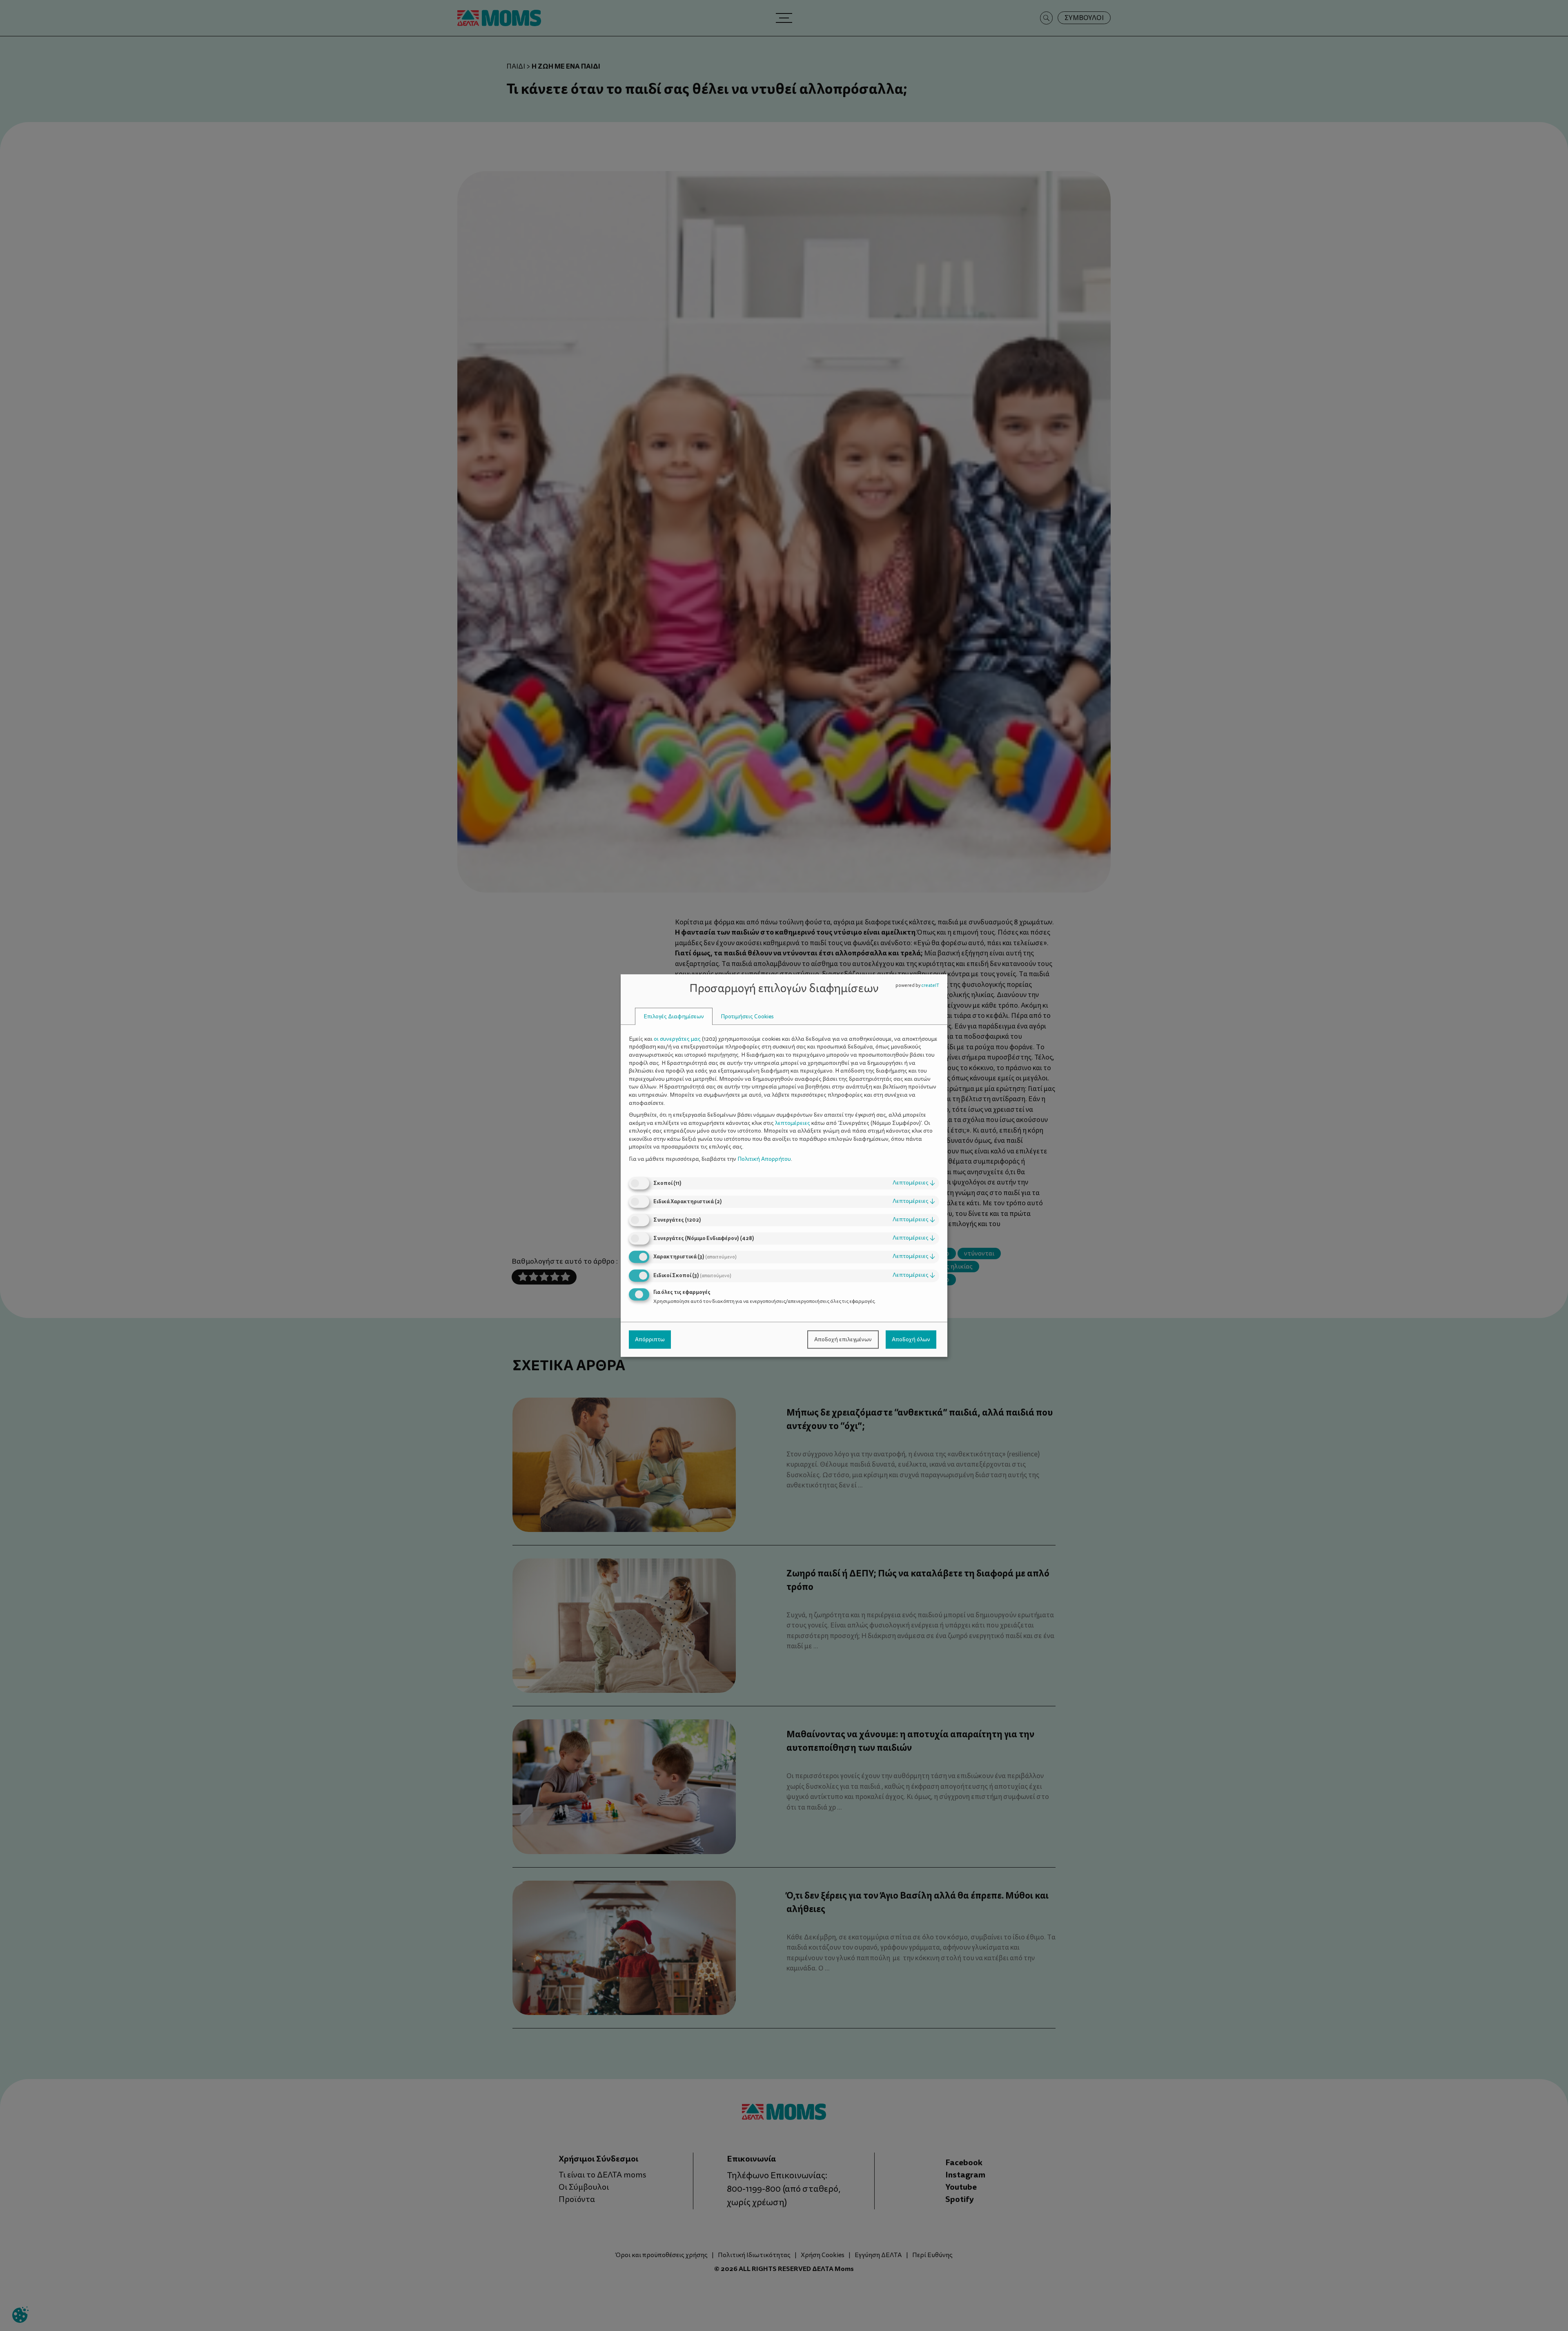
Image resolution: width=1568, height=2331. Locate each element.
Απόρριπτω (650, 1339)
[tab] (674, 1016)
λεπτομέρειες (914, 1183)
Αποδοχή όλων (911, 1339)
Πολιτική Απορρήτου (764, 1159)
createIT (930, 985)
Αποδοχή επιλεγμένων (843, 1339)
